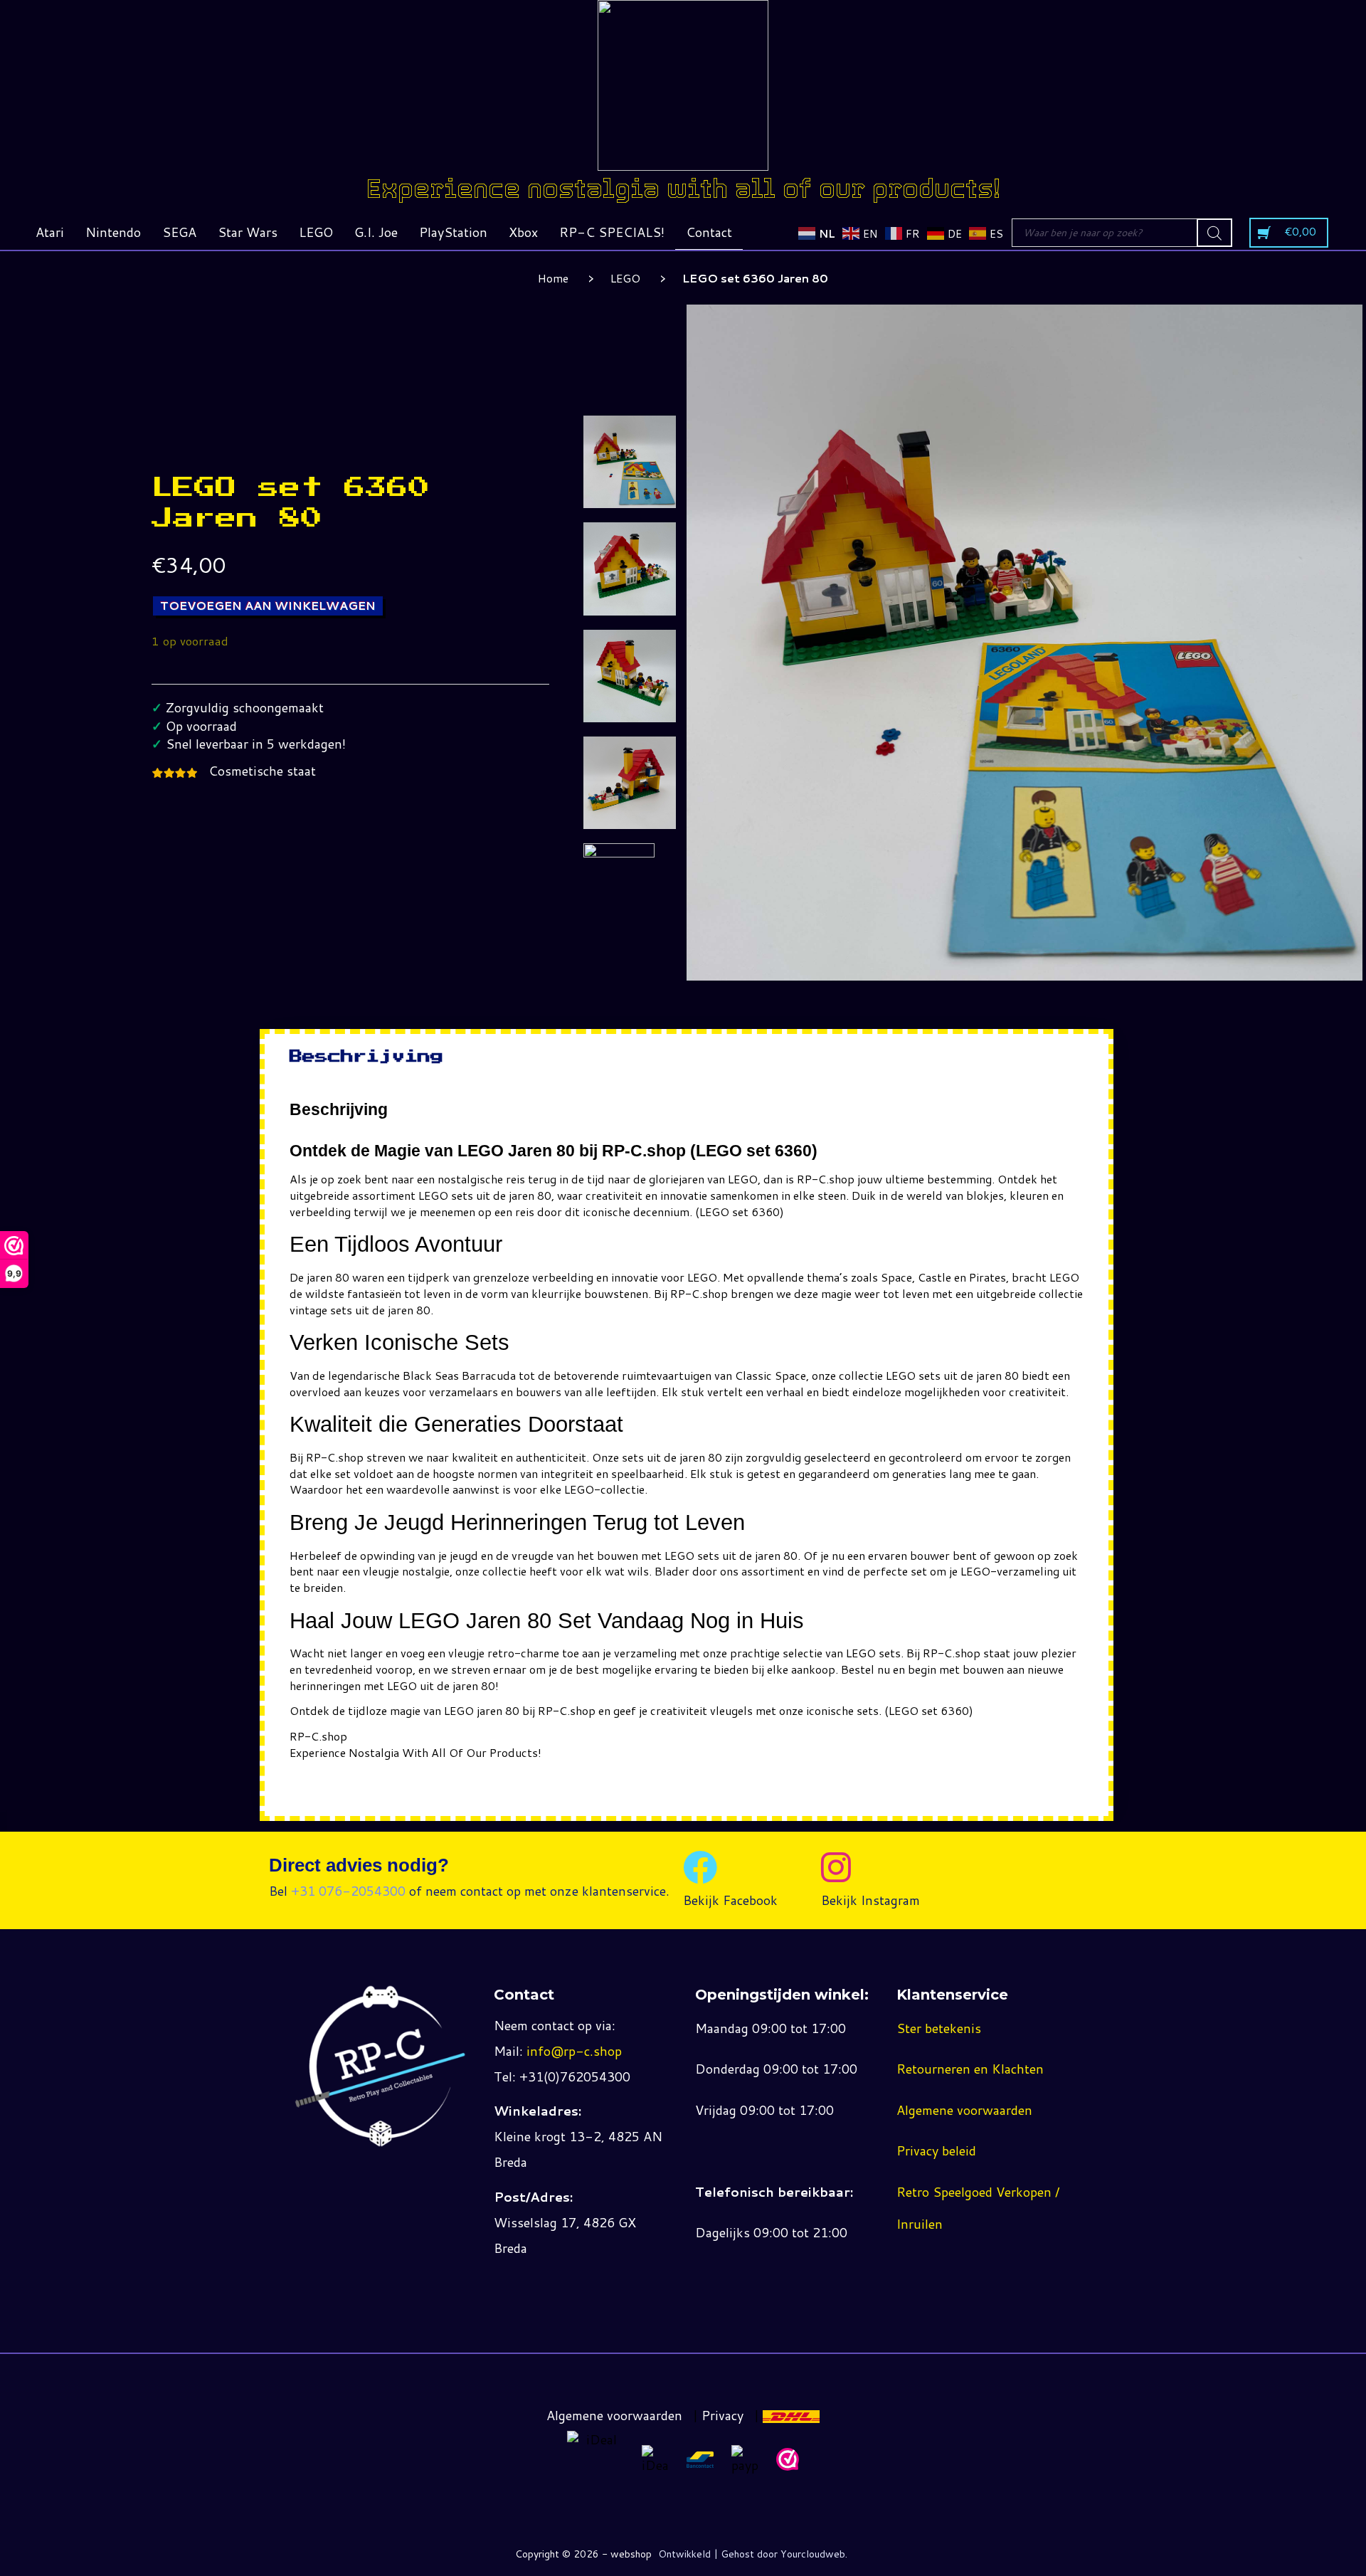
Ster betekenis (939, 2028)
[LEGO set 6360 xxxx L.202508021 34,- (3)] (630, 676)
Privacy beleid (936, 2150)
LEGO (625, 278)
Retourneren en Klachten (970, 2069)
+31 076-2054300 (348, 1891)
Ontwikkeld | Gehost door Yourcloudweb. (753, 2554)
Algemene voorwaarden (964, 2110)
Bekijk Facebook (730, 1900)
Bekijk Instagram (870, 1900)
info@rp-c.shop (574, 2051)
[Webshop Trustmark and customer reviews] (788, 2459)
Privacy (722, 2415)
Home (553, 278)
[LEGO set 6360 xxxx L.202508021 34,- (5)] (630, 783)
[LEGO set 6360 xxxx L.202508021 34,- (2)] (630, 569)
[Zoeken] (1214, 233)
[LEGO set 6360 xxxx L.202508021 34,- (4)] (619, 872)
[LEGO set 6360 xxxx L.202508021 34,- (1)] (630, 462)
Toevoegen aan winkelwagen (268, 605)
